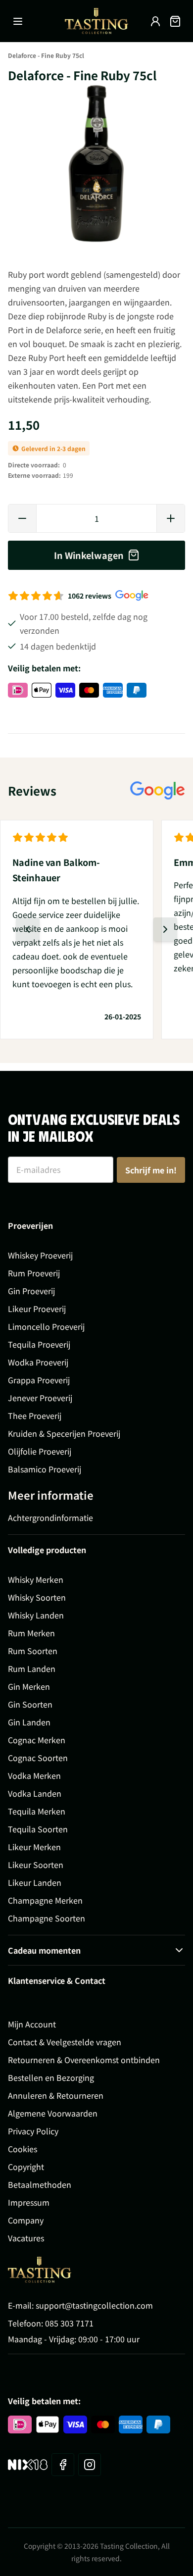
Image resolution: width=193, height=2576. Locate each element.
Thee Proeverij (35, 1415)
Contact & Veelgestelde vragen (65, 2042)
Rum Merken (31, 1633)
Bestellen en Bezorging (51, 2077)
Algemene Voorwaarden (53, 2113)
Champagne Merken (45, 1900)
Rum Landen (32, 1668)
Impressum (29, 2202)
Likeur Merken (34, 1847)
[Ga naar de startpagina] (96, 21)
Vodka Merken (34, 1775)
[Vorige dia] (28, 929)
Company (26, 2220)
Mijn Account (32, 2024)
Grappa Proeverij (39, 1380)
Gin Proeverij (31, 1291)
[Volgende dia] (165, 929)
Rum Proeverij (34, 1273)
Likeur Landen (35, 1882)
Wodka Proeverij (38, 1362)
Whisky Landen (36, 1615)
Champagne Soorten (47, 1918)
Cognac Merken (37, 1740)
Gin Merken (29, 1686)
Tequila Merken (37, 1811)
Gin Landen (29, 1722)
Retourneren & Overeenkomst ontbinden (84, 2060)
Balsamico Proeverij (45, 1469)
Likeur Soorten (36, 1865)
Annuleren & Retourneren (56, 2095)
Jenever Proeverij (40, 1398)
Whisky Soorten (37, 1597)
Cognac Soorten (38, 1758)
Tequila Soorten (38, 1829)
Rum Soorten (33, 1651)
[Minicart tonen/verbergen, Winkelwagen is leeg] (175, 21)
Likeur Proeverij (37, 1309)
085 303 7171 (69, 2323)
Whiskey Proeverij (40, 1255)
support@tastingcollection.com (94, 2305)
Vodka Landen (35, 1793)
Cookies (23, 2149)
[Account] (155, 21)
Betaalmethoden (40, 2184)
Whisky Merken (36, 1579)
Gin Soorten (30, 1704)
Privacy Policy (33, 2131)
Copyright (26, 2167)
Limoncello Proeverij (46, 1326)
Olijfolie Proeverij (40, 1451)
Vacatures (26, 2238)
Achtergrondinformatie (50, 1517)
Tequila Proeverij (39, 1344)
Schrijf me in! (151, 1170)
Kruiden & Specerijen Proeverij (64, 1433)
